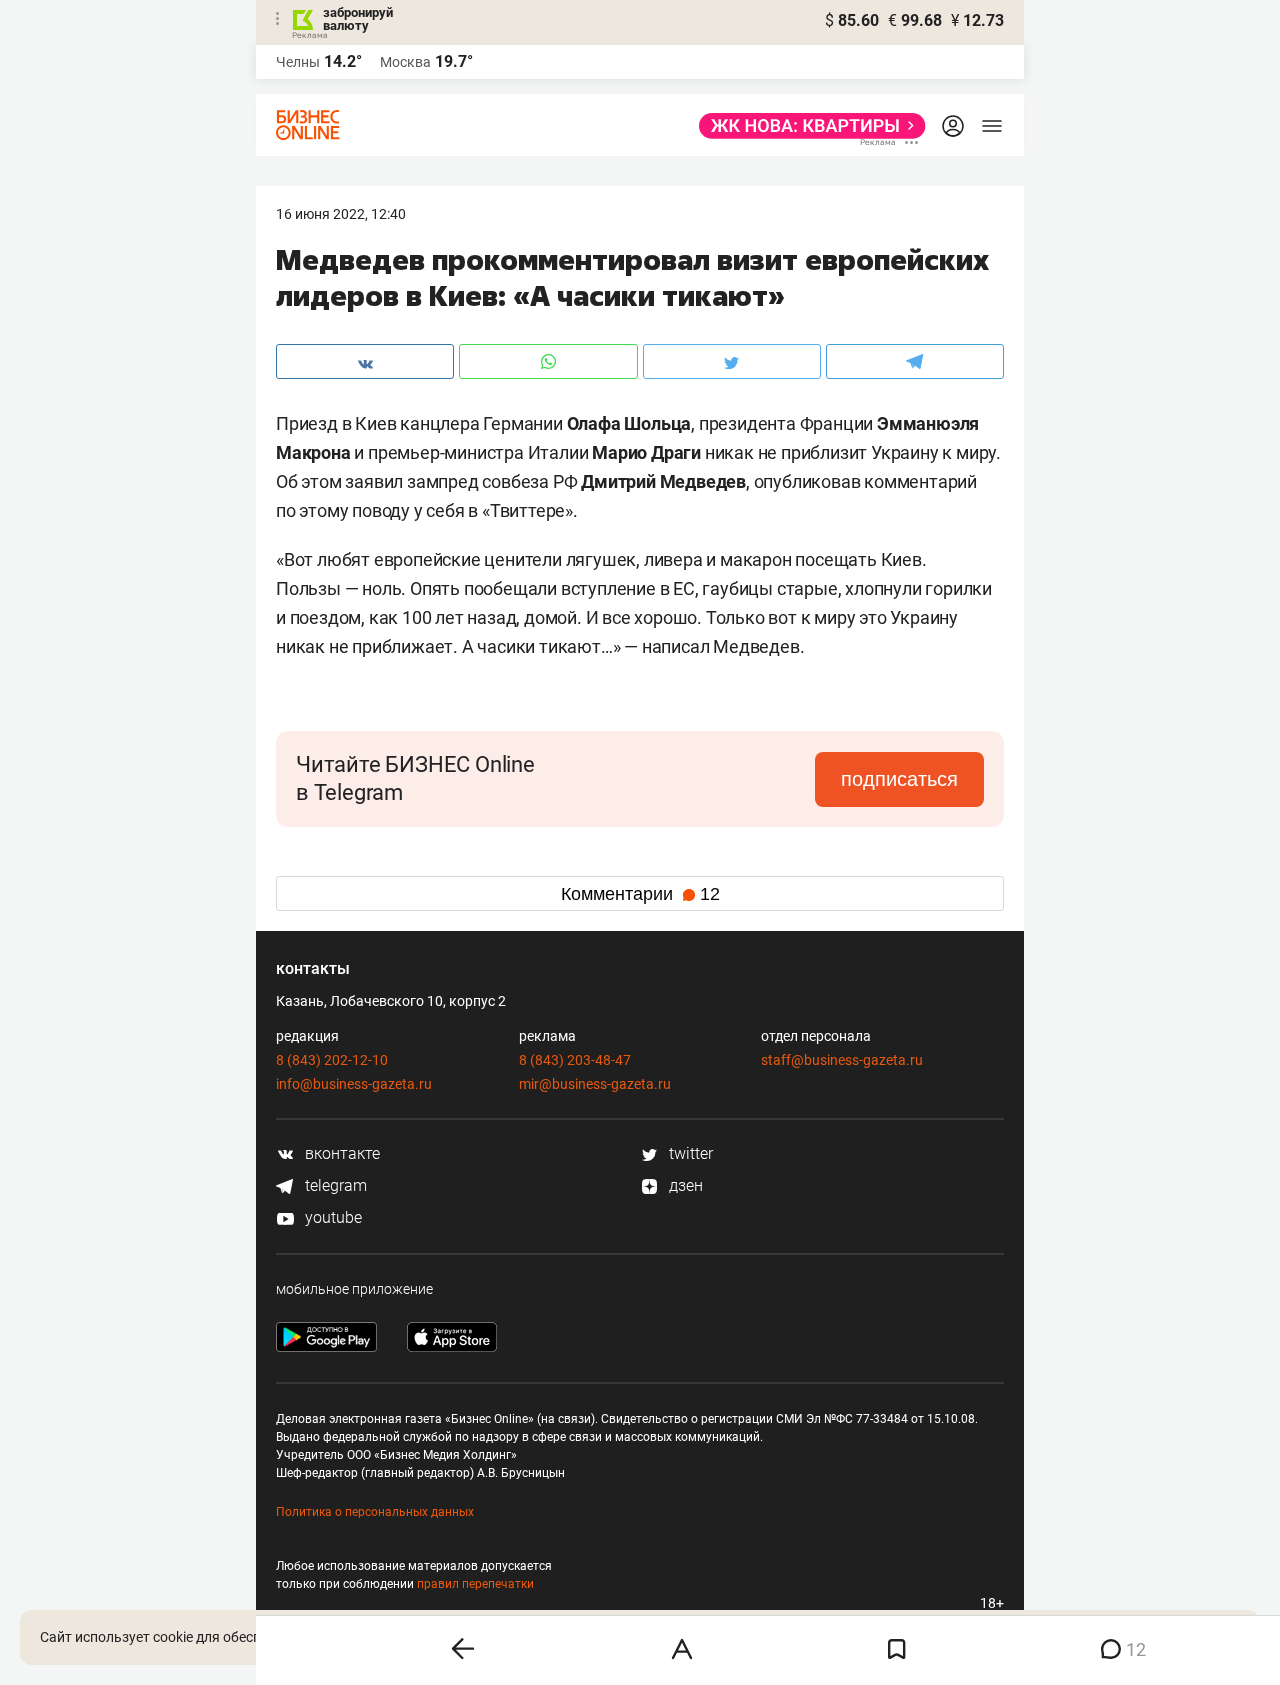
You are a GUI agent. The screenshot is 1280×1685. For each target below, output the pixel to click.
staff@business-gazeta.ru (842, 1060)
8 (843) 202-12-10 (332, 1060)
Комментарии (640, 894)
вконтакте (340, 1153)
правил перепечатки (475, 1584)
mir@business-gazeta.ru (595, 1084)
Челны (298, 62)
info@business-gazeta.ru (354, 1084)
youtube (331, 1217)
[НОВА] (806, 126)
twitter (689, 1153)
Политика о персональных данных (375, 1512)
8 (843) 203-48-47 (575, 1060)
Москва (405, 62)
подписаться (899, 779)
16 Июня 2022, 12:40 (341, 214)
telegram (334, 1185)
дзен (684, 1185)
